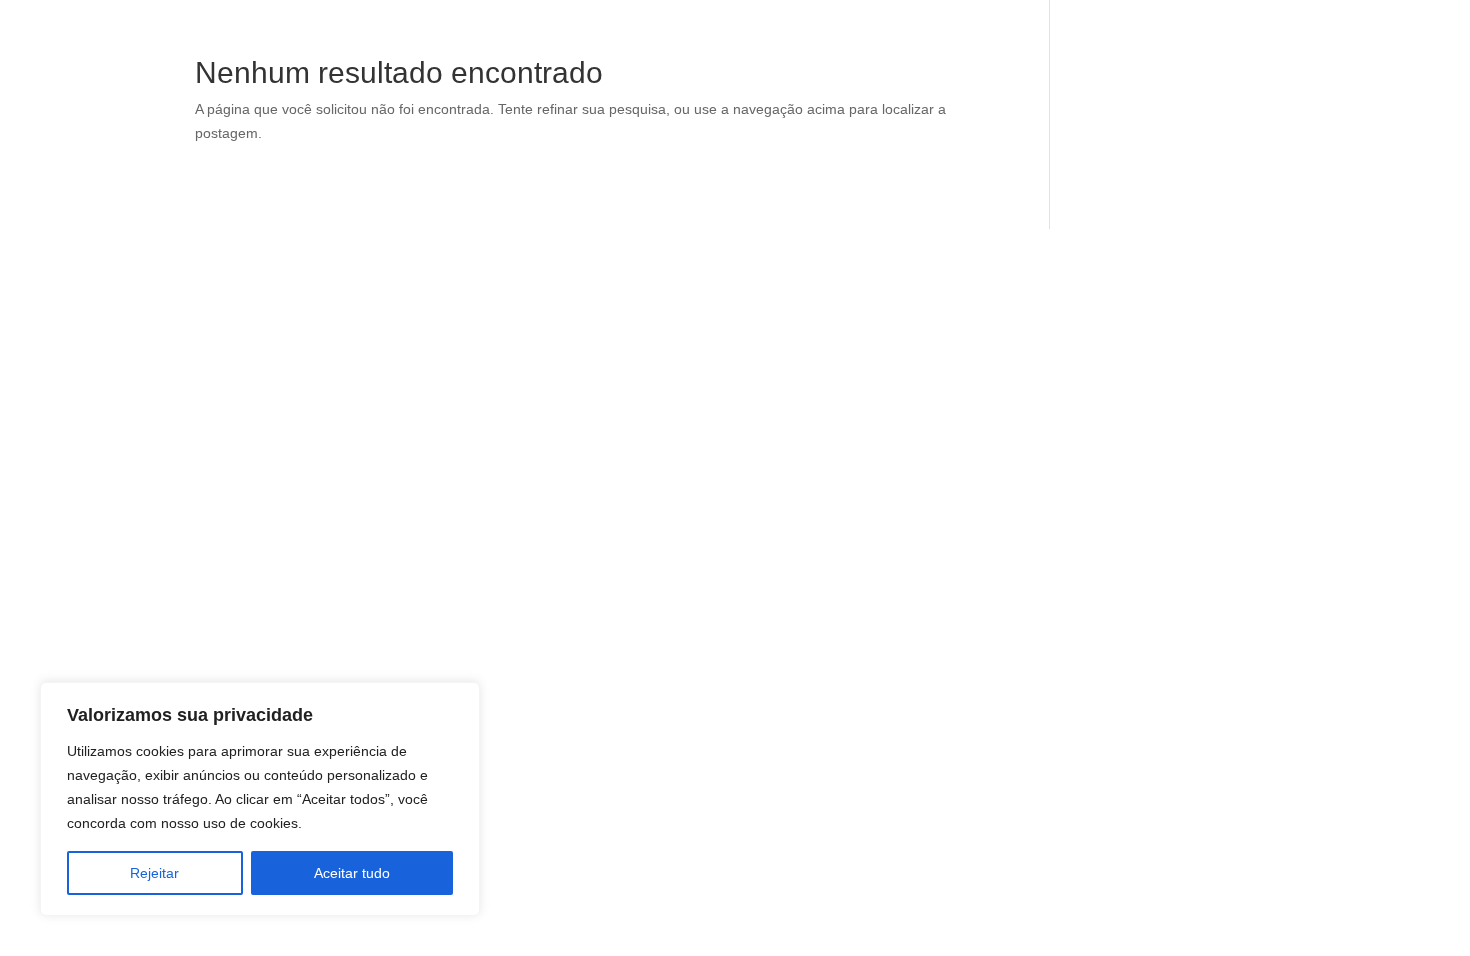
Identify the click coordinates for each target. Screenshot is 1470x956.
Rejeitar (154, 873)
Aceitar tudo (352, 873)
